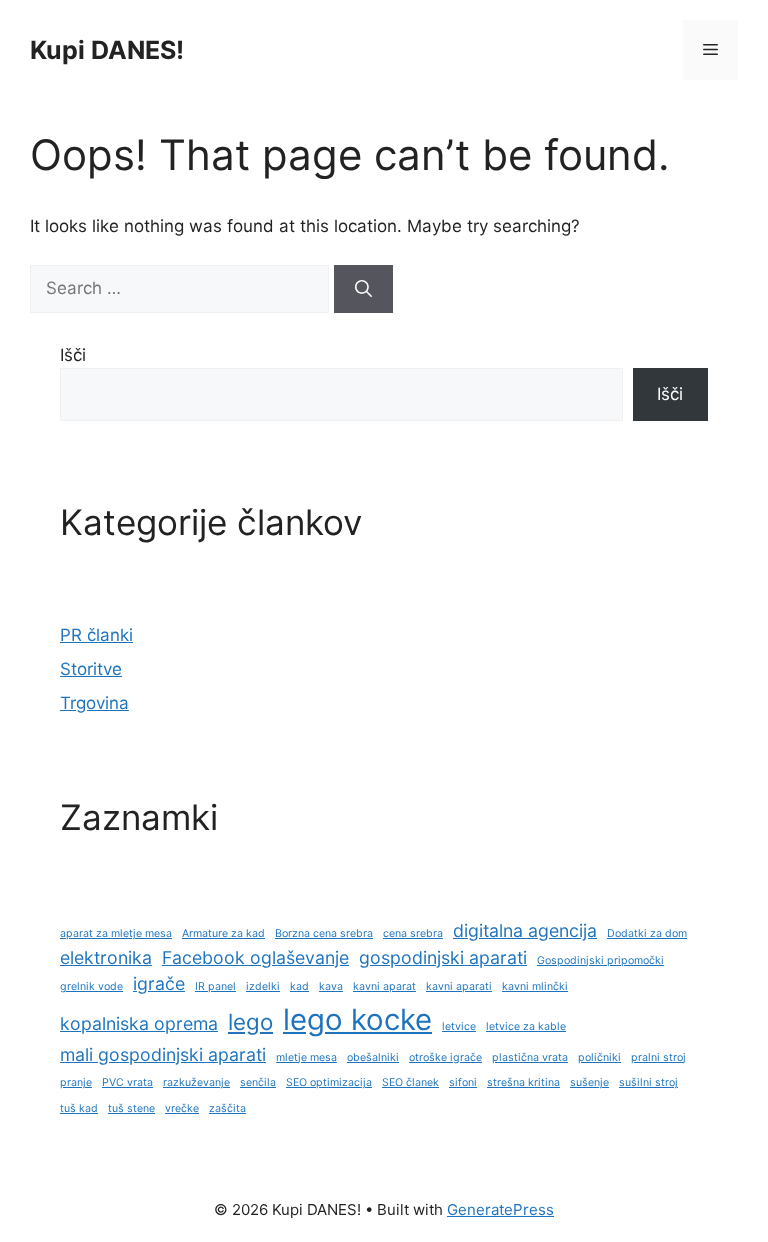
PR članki (96, 635)
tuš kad (79, 1108)
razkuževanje (196, 1082)
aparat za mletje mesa (116, 933)
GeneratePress (500, 1209)
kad (299, 986)
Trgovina (94, 703)
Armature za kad (223, 933)
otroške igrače (445, 1057)
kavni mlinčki (535, 986)
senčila (258, 1082)
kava (331, 986)
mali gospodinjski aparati (163, 1054)
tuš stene (131, 1108)
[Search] (363, 289)
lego (250, 1021)
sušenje (589, 1082)
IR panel (215, 986)
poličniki (599, 1057)
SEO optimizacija (329, 1082)
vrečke (182, 1108)
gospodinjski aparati (443, 957)
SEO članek (410, 1082)
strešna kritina (523, 1082)
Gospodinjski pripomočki (600, 960)
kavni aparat (384, 986)
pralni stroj (658, 1057)
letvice (459, 1026)
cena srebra (413, 933)
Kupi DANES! (107, 50)
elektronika (106, 957)
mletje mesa (306, 1057)
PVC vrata (127, 1082)
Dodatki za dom (647, 933)
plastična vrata (530, 1057)
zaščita (227, 1108)
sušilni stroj (648, 1082)
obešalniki (373, 1057)
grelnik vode (91, 986)
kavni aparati (459, 986)
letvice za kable (526, 1026)
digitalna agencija (525, 930)
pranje (76, 1082)
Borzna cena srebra (324, 933)
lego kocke (357, 1019)
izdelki (263, 986)
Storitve (91, 669)
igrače (159, 983)
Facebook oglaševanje (255, 957)
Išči (73, 355)
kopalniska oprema (139, 1023)
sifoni (463, 1082)
